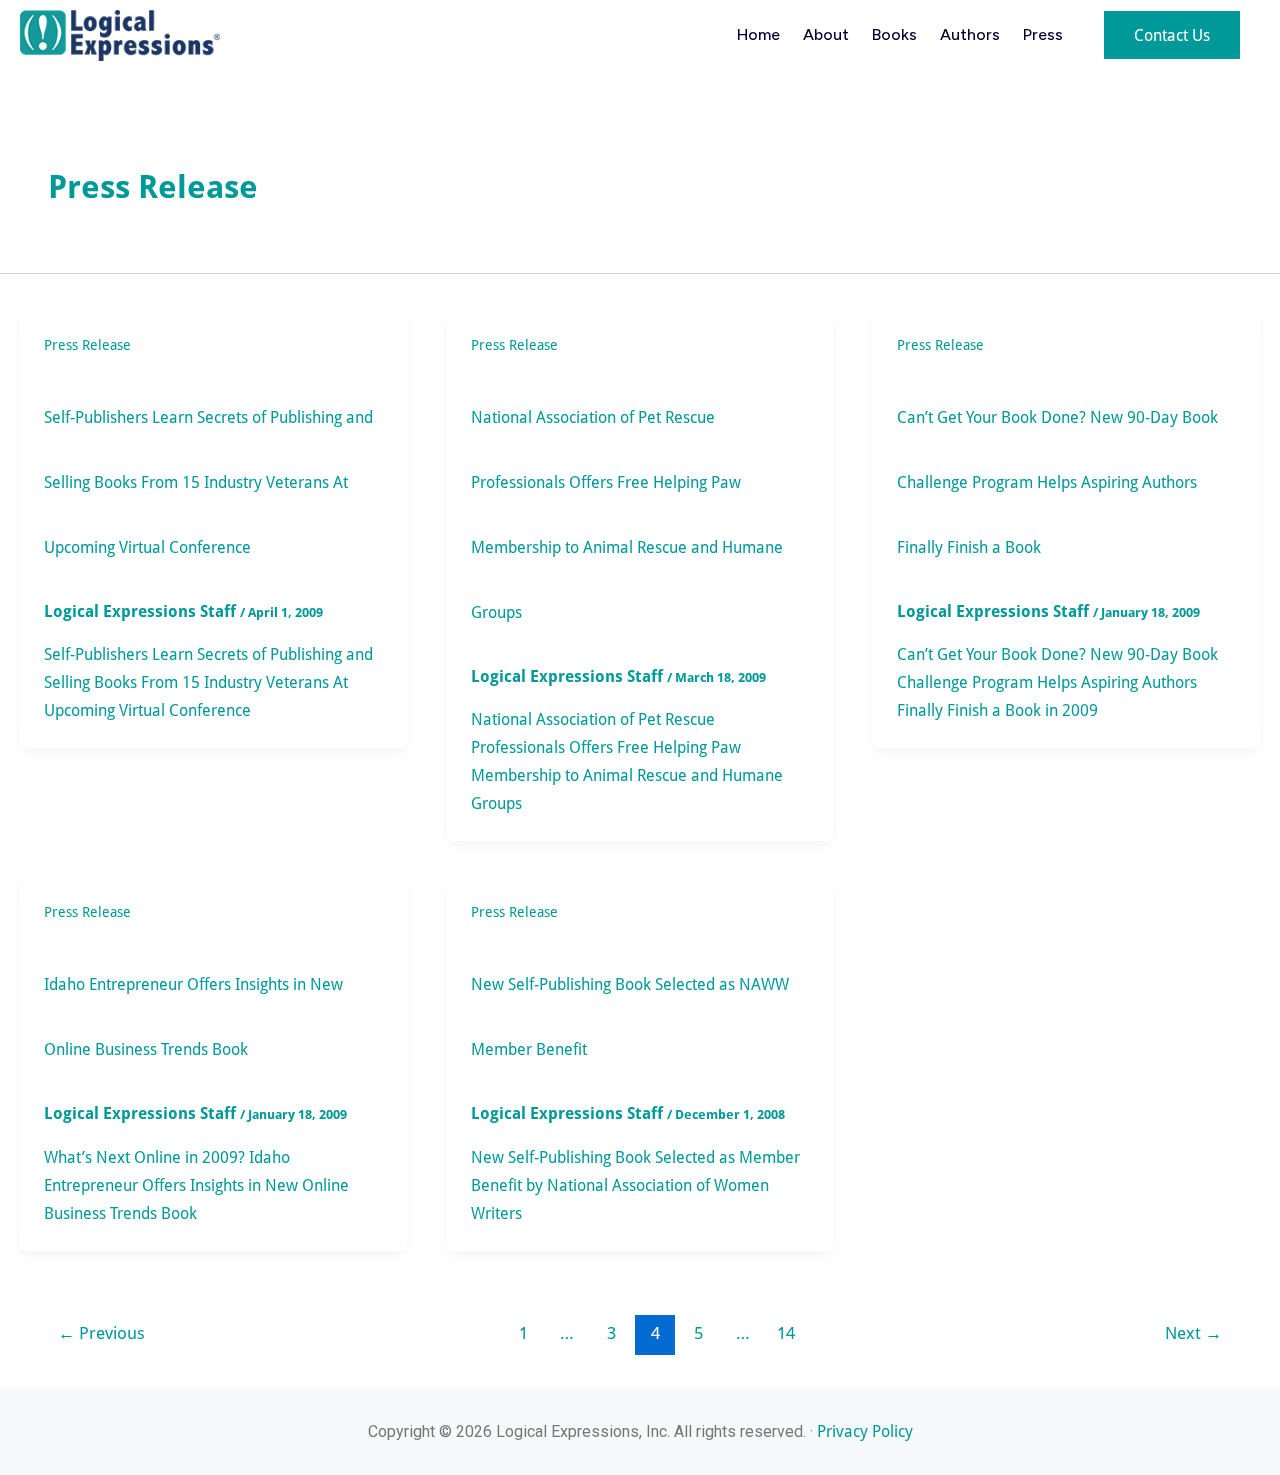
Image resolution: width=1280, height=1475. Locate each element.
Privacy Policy (865, 1430)
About (826, 34)
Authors (970, 34)
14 (786, 1332)
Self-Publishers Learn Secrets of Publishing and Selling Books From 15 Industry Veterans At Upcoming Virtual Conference (208, 481)
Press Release (87, 344)
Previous (101, 1332)
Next (1193, 1332)
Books (894, 34)
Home (758, 34)
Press (1043, 34)
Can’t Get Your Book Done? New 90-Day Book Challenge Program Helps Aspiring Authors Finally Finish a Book (1057, 481)
